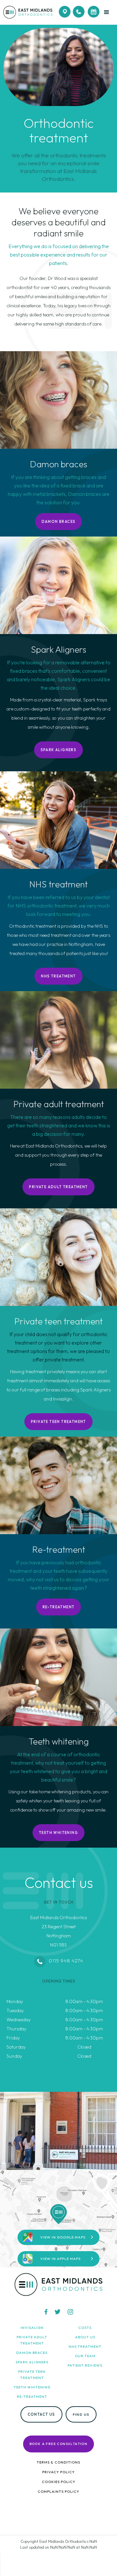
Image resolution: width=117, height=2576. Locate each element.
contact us (41, 2414)
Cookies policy (59, 2482)
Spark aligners (59, 750)
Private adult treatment (58, 1187)
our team (85, 2356)
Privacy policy (58, 2472)
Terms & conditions (58, 2462)
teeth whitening (32, 2387)
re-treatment (59, 1607)
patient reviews (85, 2365)
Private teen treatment (58, 1422)
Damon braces (59, 522)
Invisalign (32, 2328)
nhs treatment (85, 2346)
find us (81, 2414)
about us (85, 2337)
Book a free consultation (59, 2444)
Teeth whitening (58, 1833)
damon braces (32, 2353)
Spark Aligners (32, 2362)
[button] (108, 12)
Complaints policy (58, 2491)
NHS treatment (58, 976)
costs (85, 2328)
